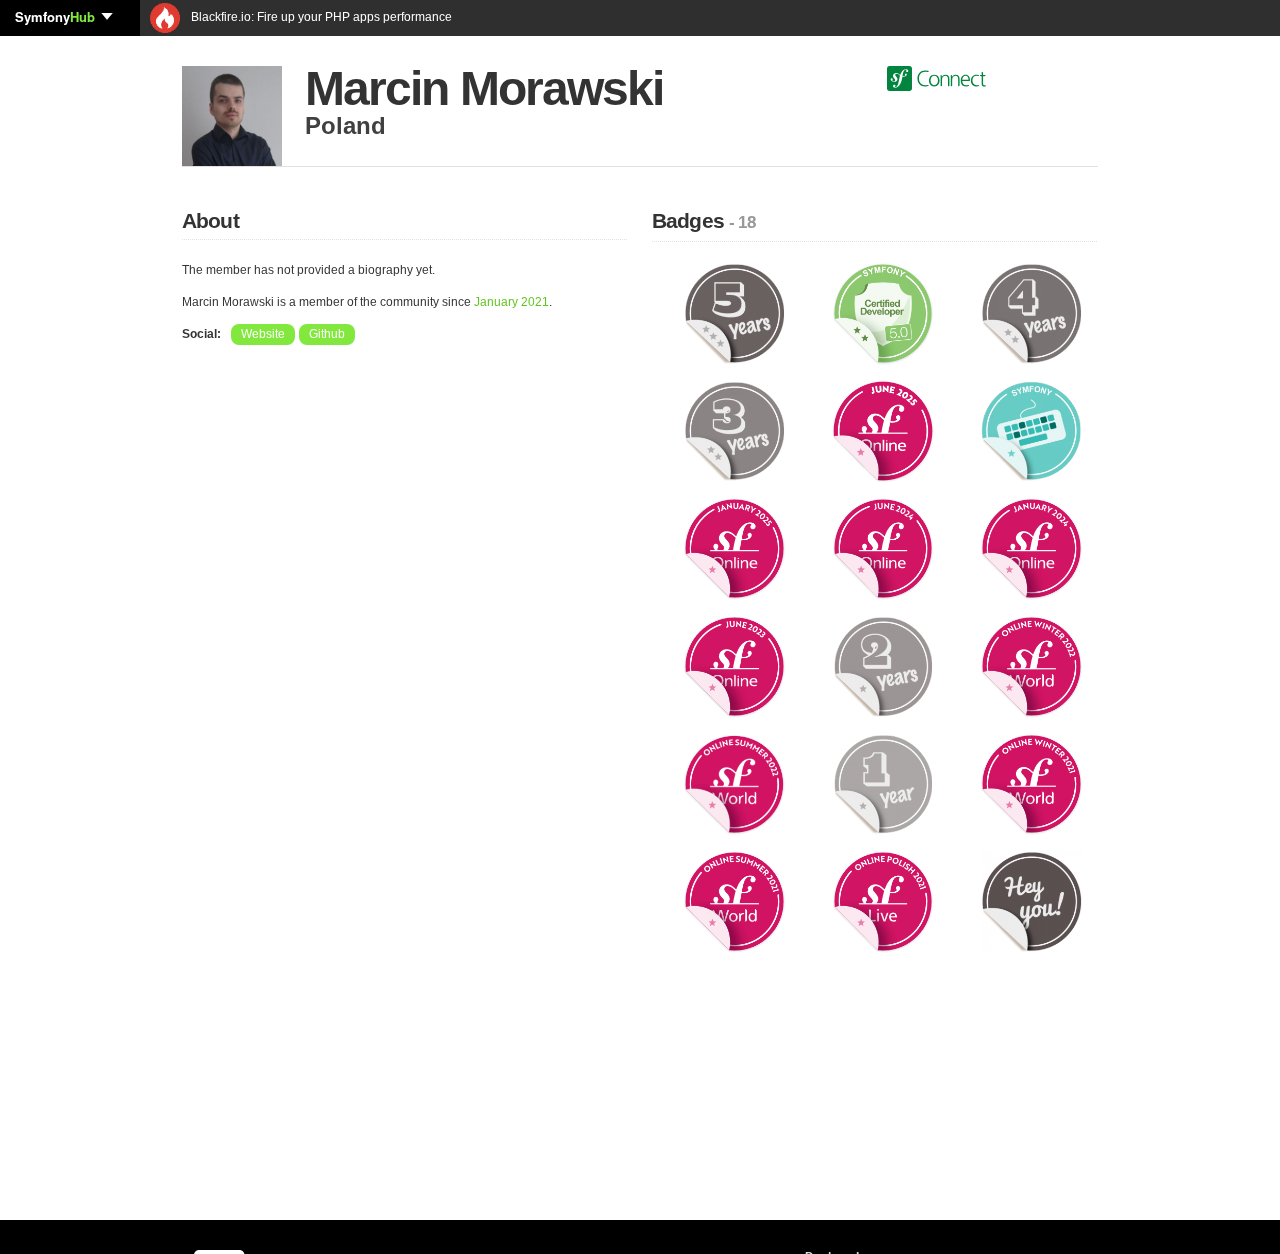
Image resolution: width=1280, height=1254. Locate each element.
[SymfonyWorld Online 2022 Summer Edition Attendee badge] (734, 783)
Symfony (55, 16)
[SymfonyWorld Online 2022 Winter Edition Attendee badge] (1031, 666)
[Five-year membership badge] (734, 313)
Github (327, 334)
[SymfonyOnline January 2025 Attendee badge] (734, 548)
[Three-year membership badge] (734, 430)
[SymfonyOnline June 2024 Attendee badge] (883, 548)
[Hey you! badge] (1031, 901)
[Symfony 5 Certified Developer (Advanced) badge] (883, 313)
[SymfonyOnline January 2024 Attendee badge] (1031, 548)
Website (263, 334)
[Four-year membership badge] (1031, 313)
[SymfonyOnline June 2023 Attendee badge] (734, 666)
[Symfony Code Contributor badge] (1031, 430)
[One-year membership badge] (883, 783)
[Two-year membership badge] (883, 666)
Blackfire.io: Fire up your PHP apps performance (320, 17)
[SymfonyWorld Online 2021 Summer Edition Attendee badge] (734, 901)
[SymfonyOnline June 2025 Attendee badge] (883, 430)
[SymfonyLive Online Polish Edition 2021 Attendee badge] (883, 901)
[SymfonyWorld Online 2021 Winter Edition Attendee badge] (1031, 783)
